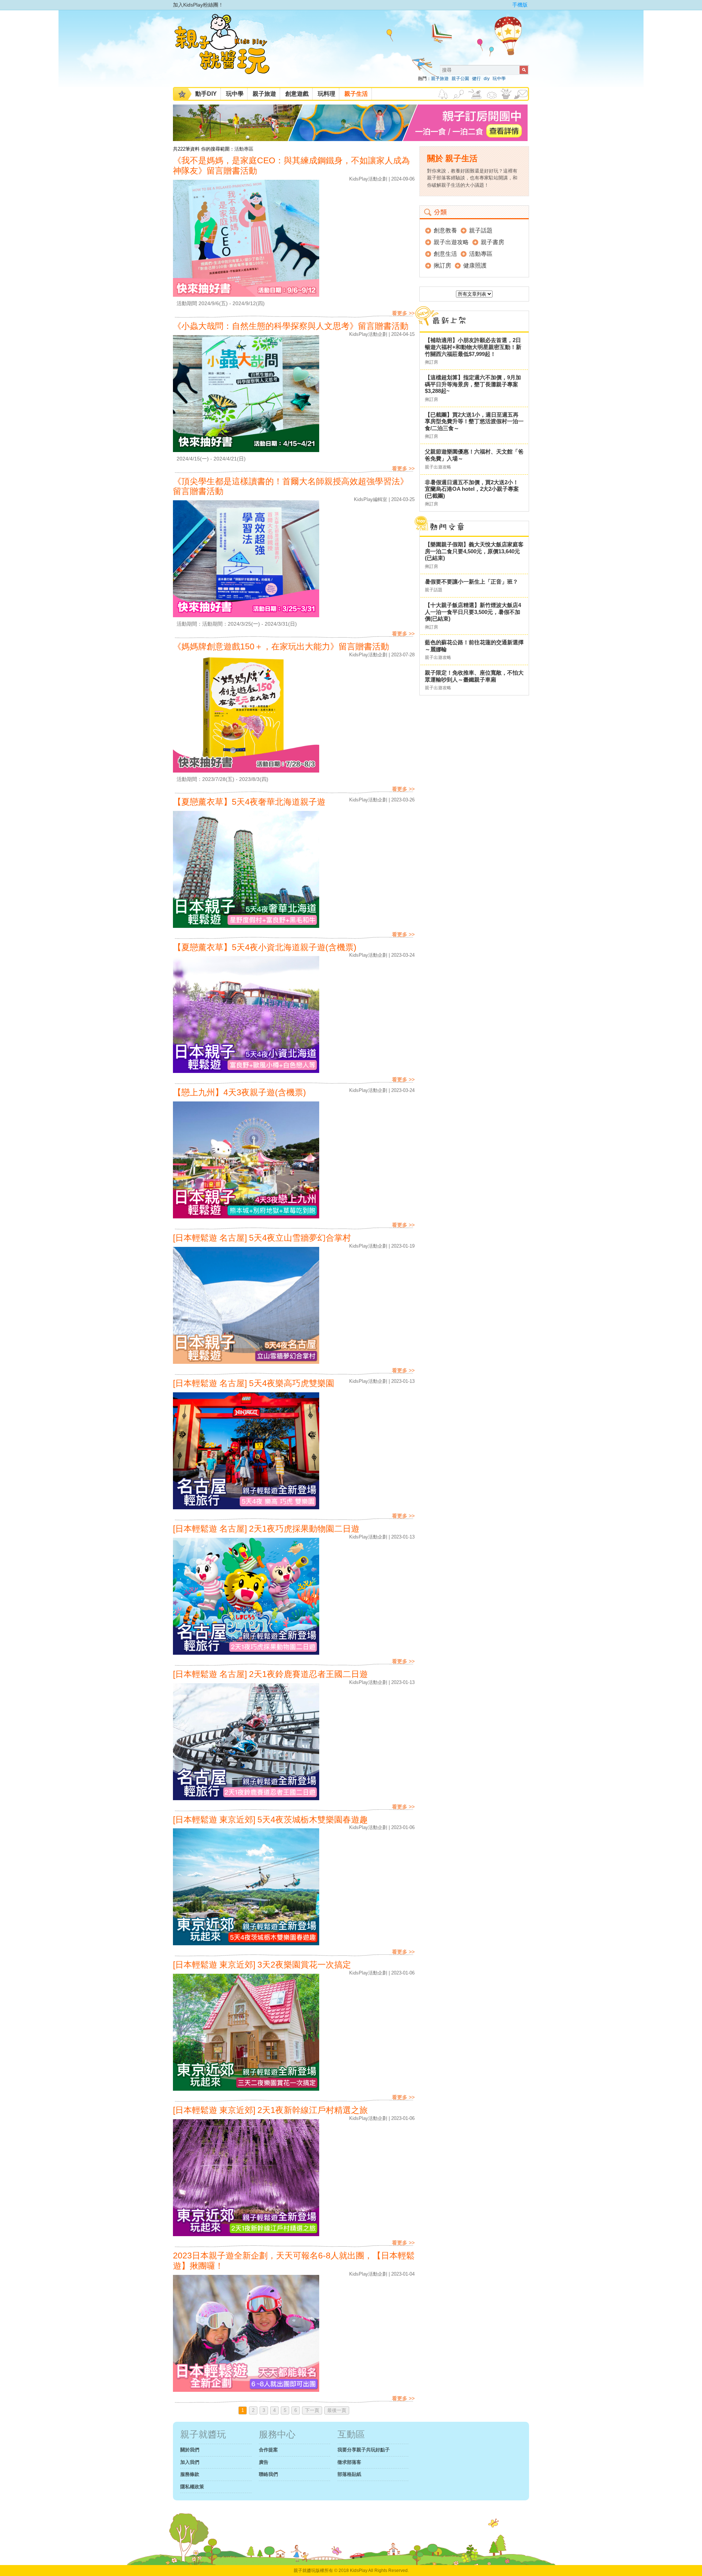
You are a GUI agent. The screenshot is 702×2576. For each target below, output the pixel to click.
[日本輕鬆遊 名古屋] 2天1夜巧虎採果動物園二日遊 (266, 1529)
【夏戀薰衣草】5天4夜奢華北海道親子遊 (249, 802)
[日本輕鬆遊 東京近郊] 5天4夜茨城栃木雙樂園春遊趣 (270, 1820)
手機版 (520, 5)
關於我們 (190, 2450)
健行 (476, 79)
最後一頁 (337, 2410)
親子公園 (460, 79)
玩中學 (499, 79)
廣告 (264, 2462)
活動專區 (244, 149)
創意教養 (445, 230)
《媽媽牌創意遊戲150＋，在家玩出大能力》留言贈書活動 (281, 647)
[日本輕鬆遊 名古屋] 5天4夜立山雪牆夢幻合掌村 (262, 1238)
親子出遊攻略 (451, 242)
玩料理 (327, 94)
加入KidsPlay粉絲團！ (198, 5)
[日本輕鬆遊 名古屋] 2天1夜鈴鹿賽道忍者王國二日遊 (270, 1674)
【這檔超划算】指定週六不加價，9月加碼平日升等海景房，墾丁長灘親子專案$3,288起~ (473, 384)
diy (487, 79)
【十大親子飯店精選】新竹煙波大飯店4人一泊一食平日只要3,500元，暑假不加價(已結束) (473, 612)
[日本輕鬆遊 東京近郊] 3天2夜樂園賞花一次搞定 (262, 1965)
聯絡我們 (268, 2474)
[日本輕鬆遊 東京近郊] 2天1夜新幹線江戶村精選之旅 (270, 2110)
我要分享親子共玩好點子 (364, 2450)
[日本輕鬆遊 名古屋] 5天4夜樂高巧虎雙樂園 (254, 1383)
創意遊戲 (297, 94)
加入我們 (190, 2462)
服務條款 (190, 2474)
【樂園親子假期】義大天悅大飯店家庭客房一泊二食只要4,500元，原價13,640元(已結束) (474, 551)
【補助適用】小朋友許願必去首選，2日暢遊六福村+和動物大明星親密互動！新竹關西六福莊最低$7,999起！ (473, 347)
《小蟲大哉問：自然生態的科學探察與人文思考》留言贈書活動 (291, 326)
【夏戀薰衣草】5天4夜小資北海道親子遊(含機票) (265, 947)
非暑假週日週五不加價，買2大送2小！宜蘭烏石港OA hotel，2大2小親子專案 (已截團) (472, 489)
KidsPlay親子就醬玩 (228, 50)
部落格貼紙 (349, 2474)
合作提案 (268, 2450)
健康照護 (475, 265)
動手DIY (206, 94)
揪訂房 (442, 265)
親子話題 (481, 230)
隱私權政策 (192, 2487)
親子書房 (492, 242)
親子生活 (356, 94)
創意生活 (445, 254)
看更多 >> (403, 313)
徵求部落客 (349, 2462)
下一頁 (312, 2410)
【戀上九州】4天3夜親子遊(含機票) (239, 1092)
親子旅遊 (440, 79)
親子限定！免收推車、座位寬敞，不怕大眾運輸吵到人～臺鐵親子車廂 (474, 676)
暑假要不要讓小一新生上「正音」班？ (471, 582)
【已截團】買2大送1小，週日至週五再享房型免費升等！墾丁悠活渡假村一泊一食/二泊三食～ (474, 421)
